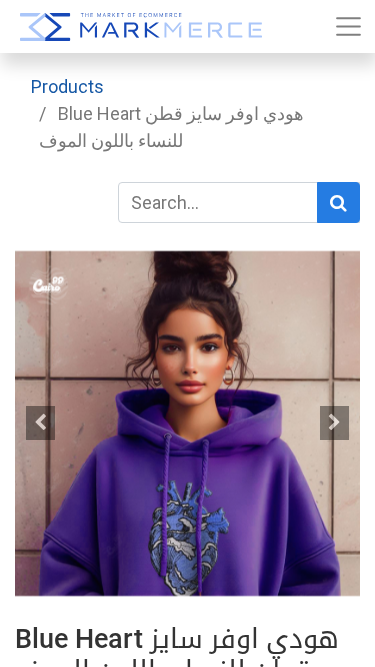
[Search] (338, 202)
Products (67, 86)
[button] (41, 423)
